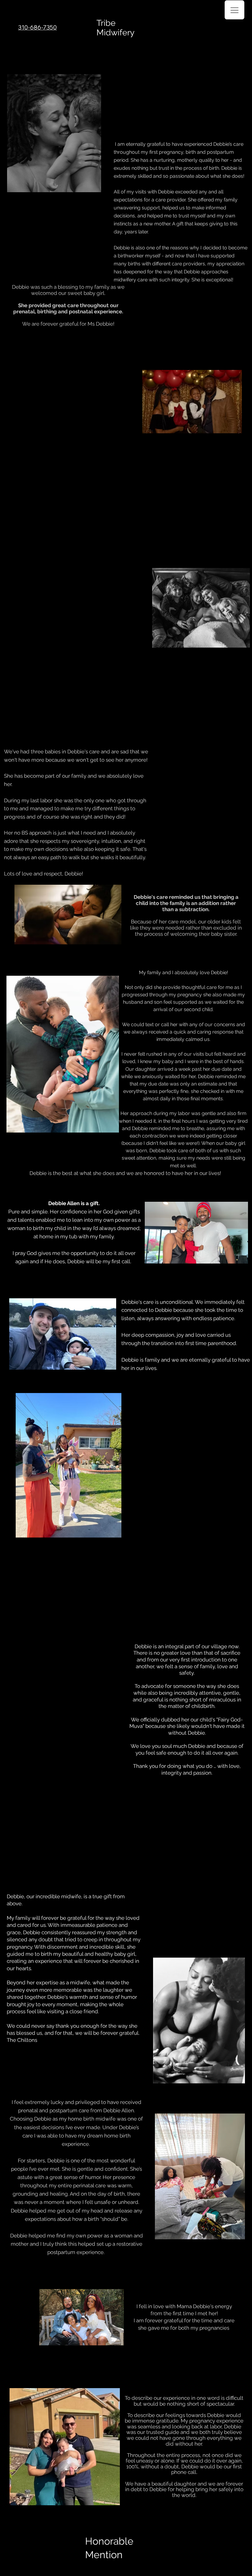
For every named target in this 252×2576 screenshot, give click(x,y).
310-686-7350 (37, 27)
